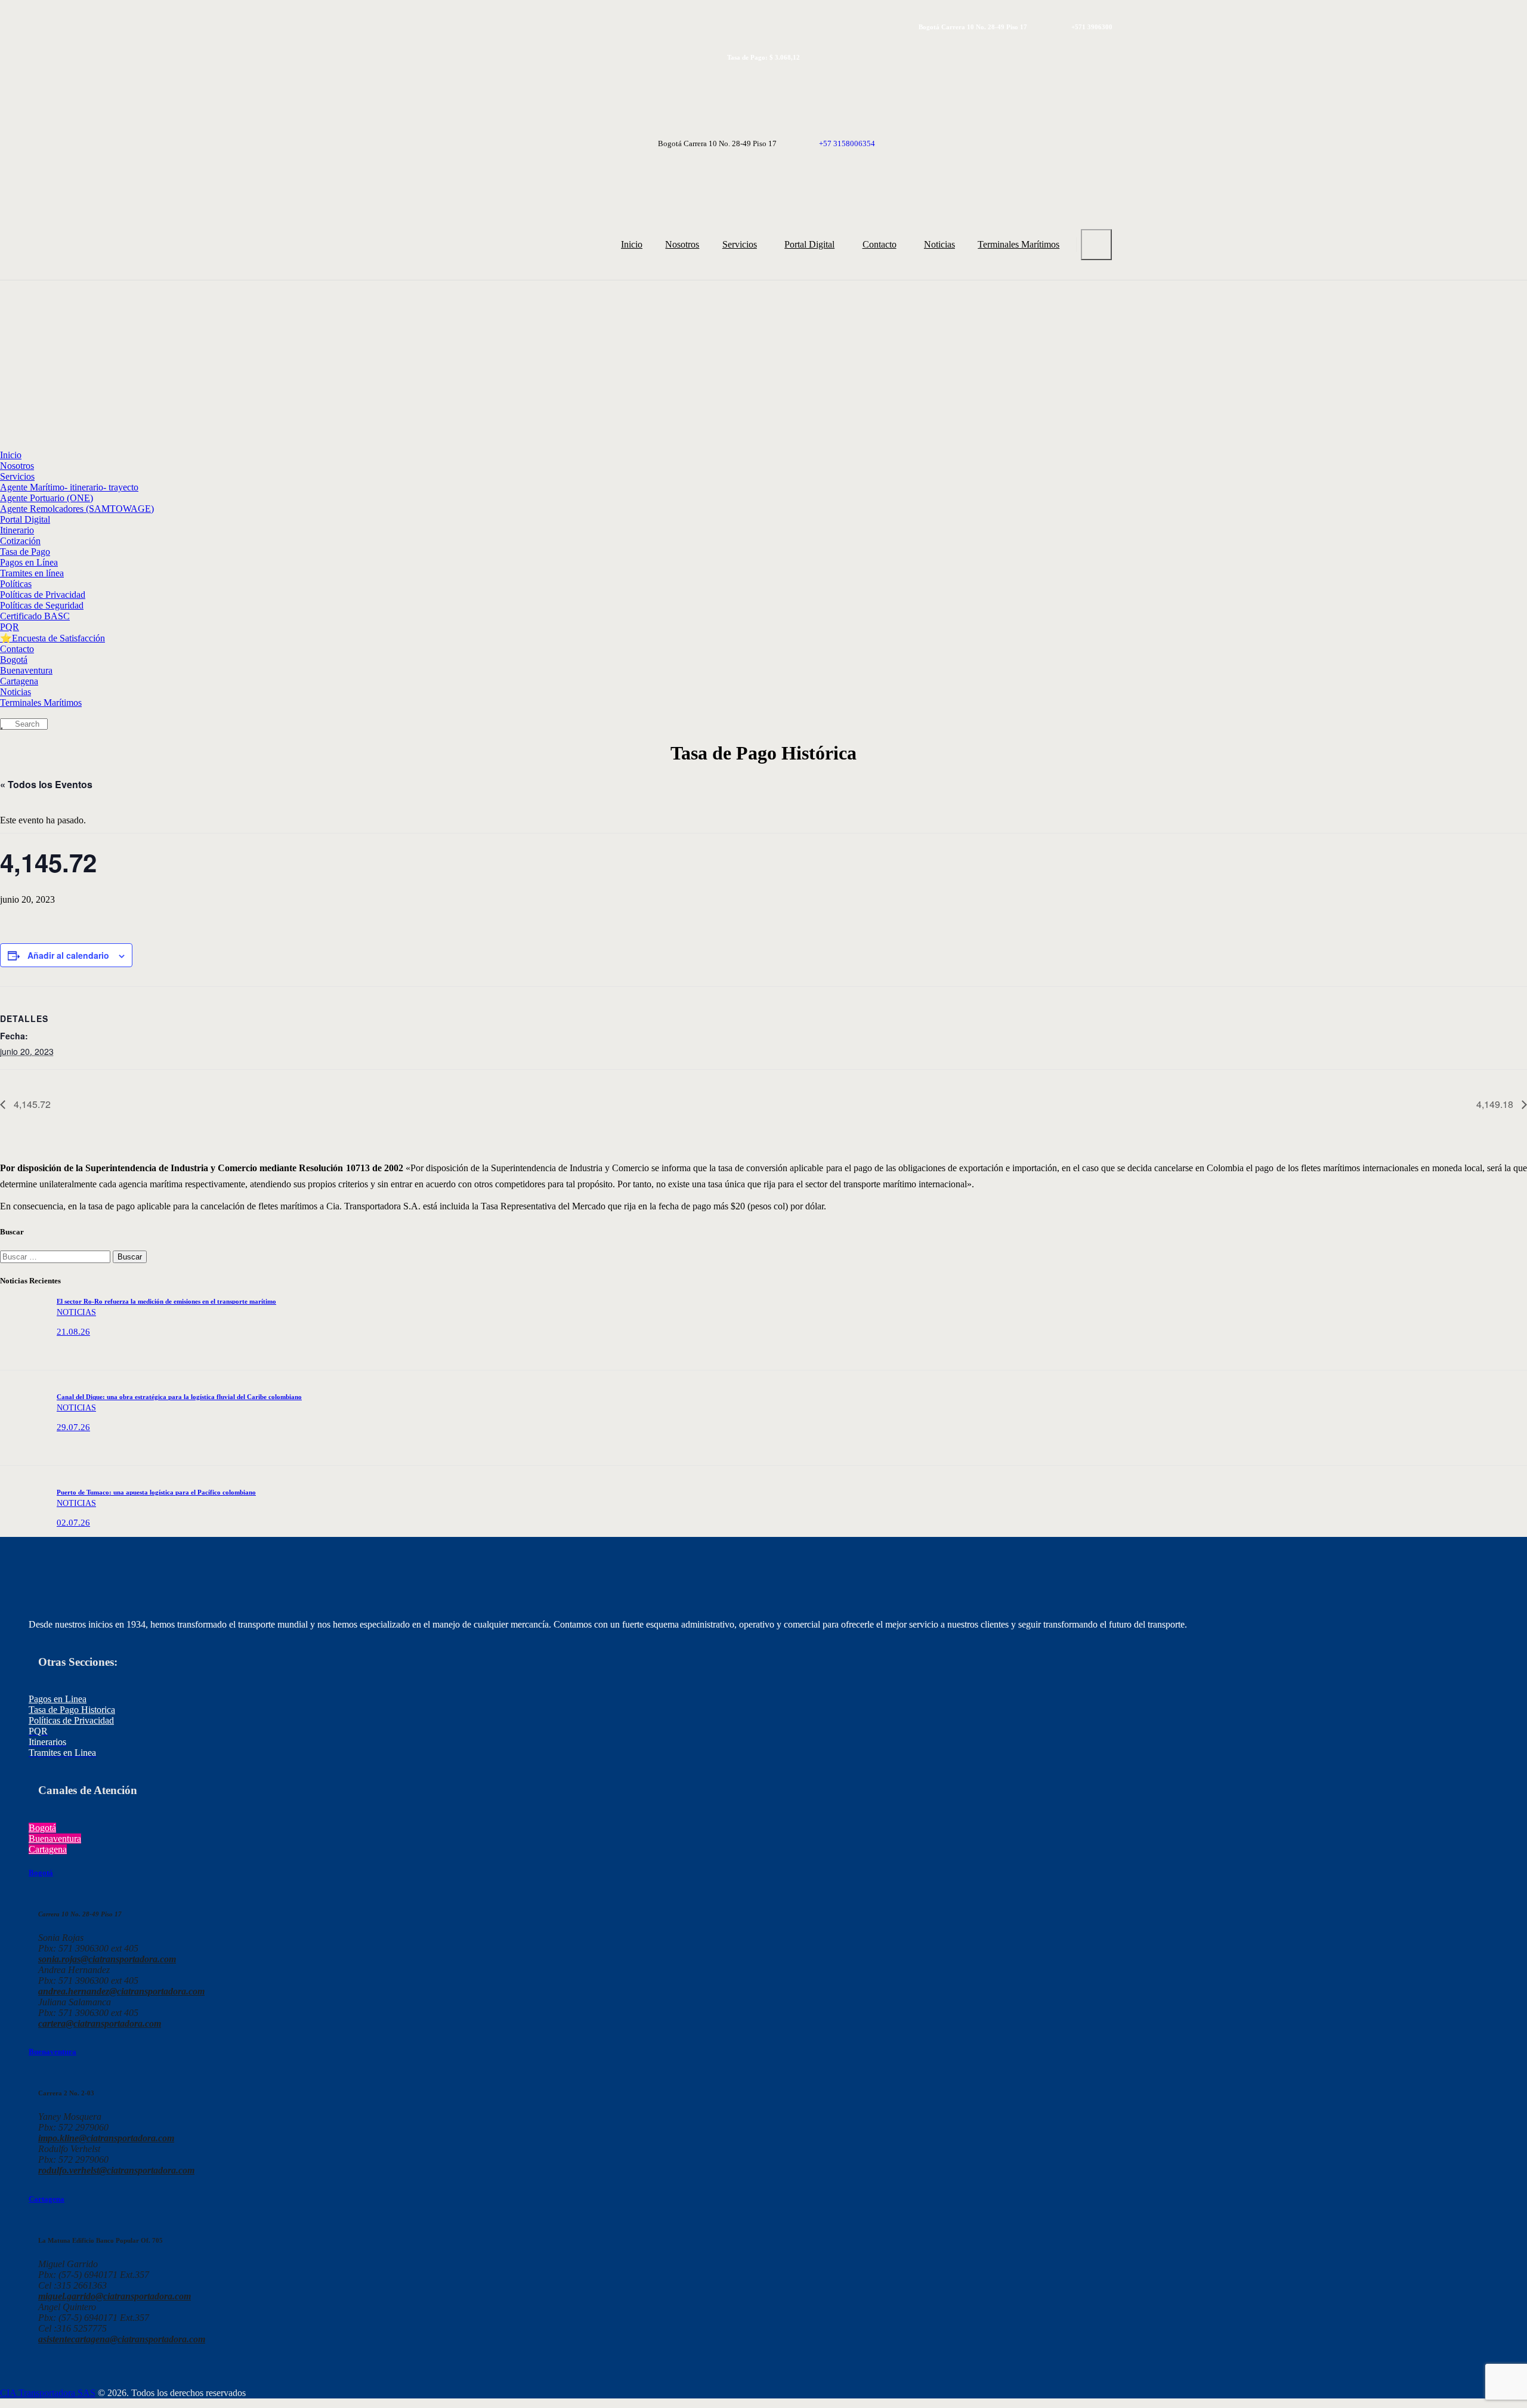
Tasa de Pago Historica (72, 1710)
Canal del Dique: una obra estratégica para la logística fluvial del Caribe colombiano (179, 1397)
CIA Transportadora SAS (48, 2393)
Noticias (76, 1312)
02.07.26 (73, 1523)
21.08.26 (73, 1332)
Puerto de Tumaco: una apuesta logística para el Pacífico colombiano (156, 1492)
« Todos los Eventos (46, 784)
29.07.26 (73, 1427)
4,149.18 (1496, 1104)
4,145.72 (31, 1104)
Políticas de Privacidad (71, 1720)
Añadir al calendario (68, 955)
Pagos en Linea (58, 1699)
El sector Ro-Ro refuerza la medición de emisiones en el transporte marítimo (166, 1301)
